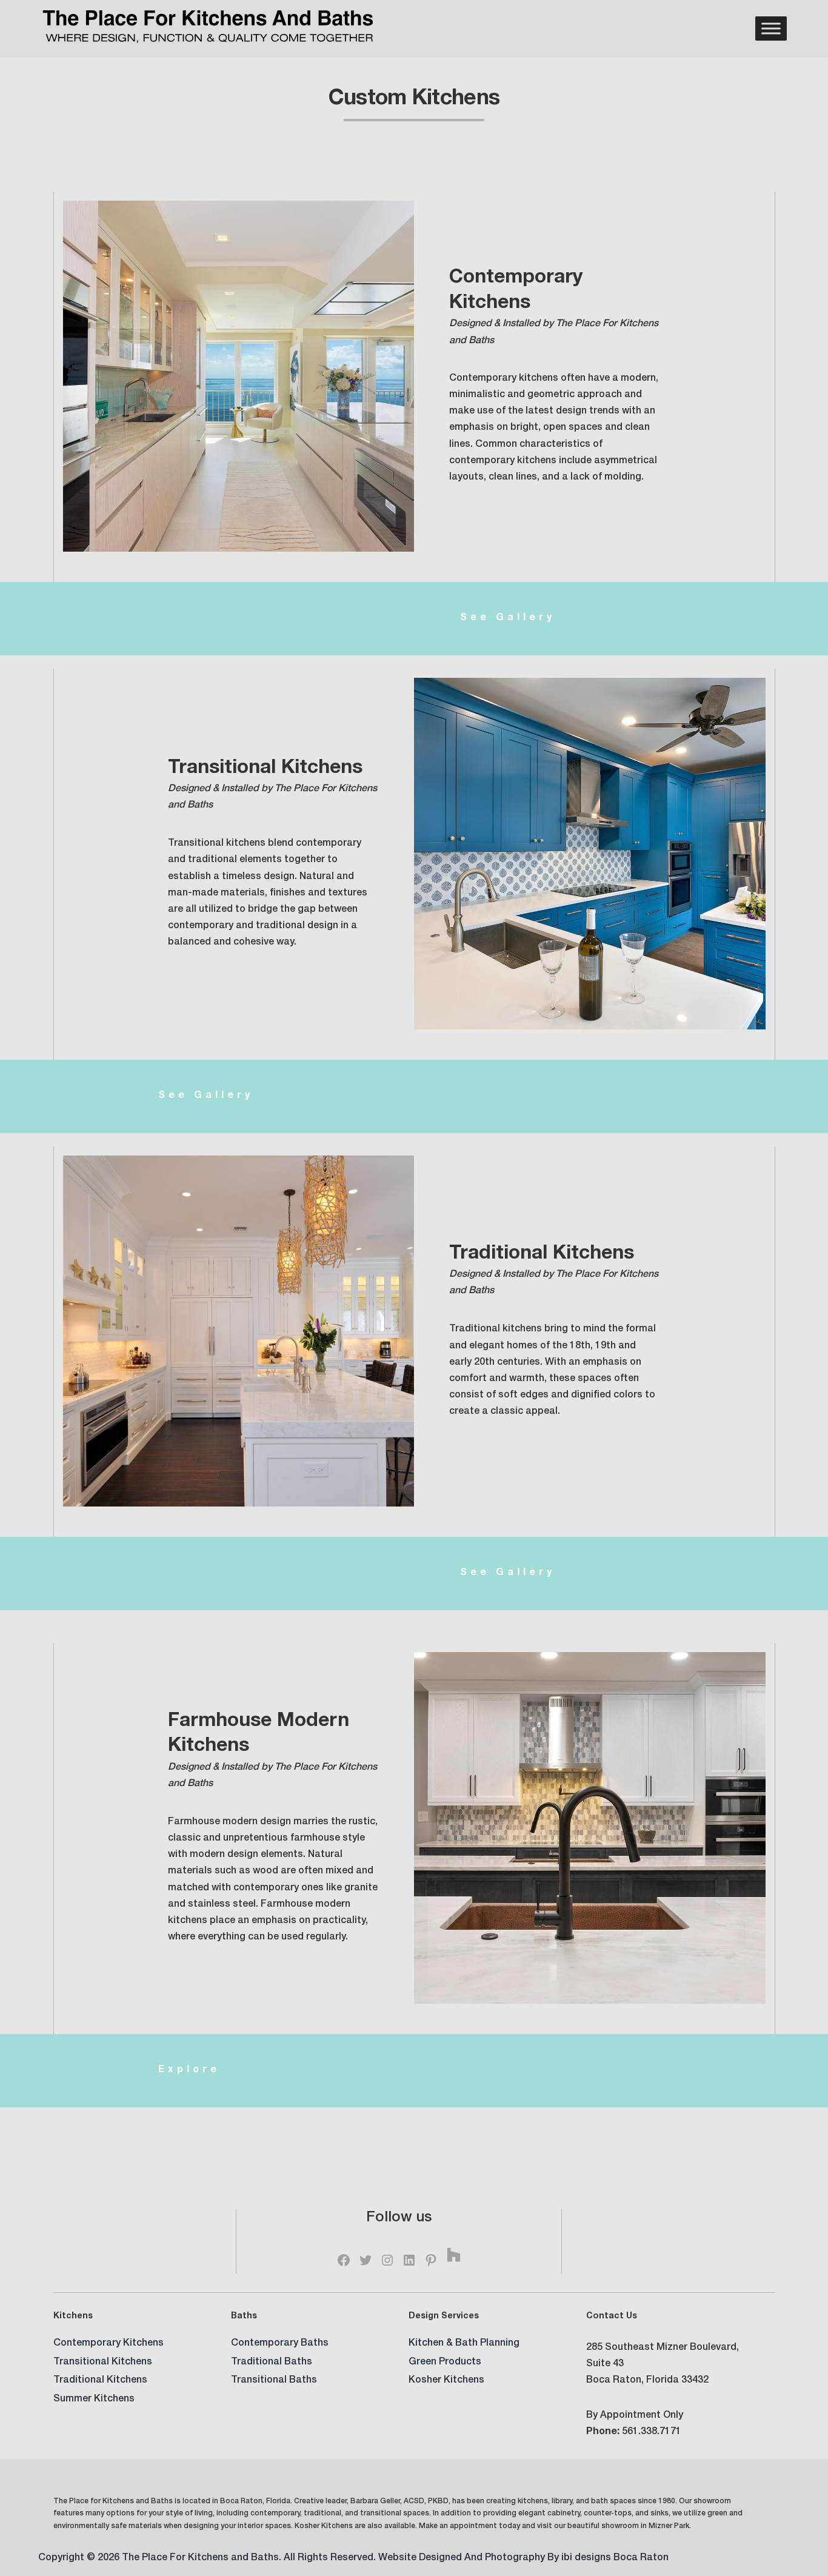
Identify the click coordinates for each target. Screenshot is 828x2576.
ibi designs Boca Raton (615, 2558)
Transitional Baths (274, 2381)
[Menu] (771, 29)
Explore (189, 2070)
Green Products (445, 2363)
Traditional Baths (272, 2363)
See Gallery (508, 618)
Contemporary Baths (280, 2344)
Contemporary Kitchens (109, 2344)
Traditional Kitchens (100, 2381)
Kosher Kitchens (446, 2381)
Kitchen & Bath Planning (464, 2344)
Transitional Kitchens (103, 2363)
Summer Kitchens (94, 2400)
